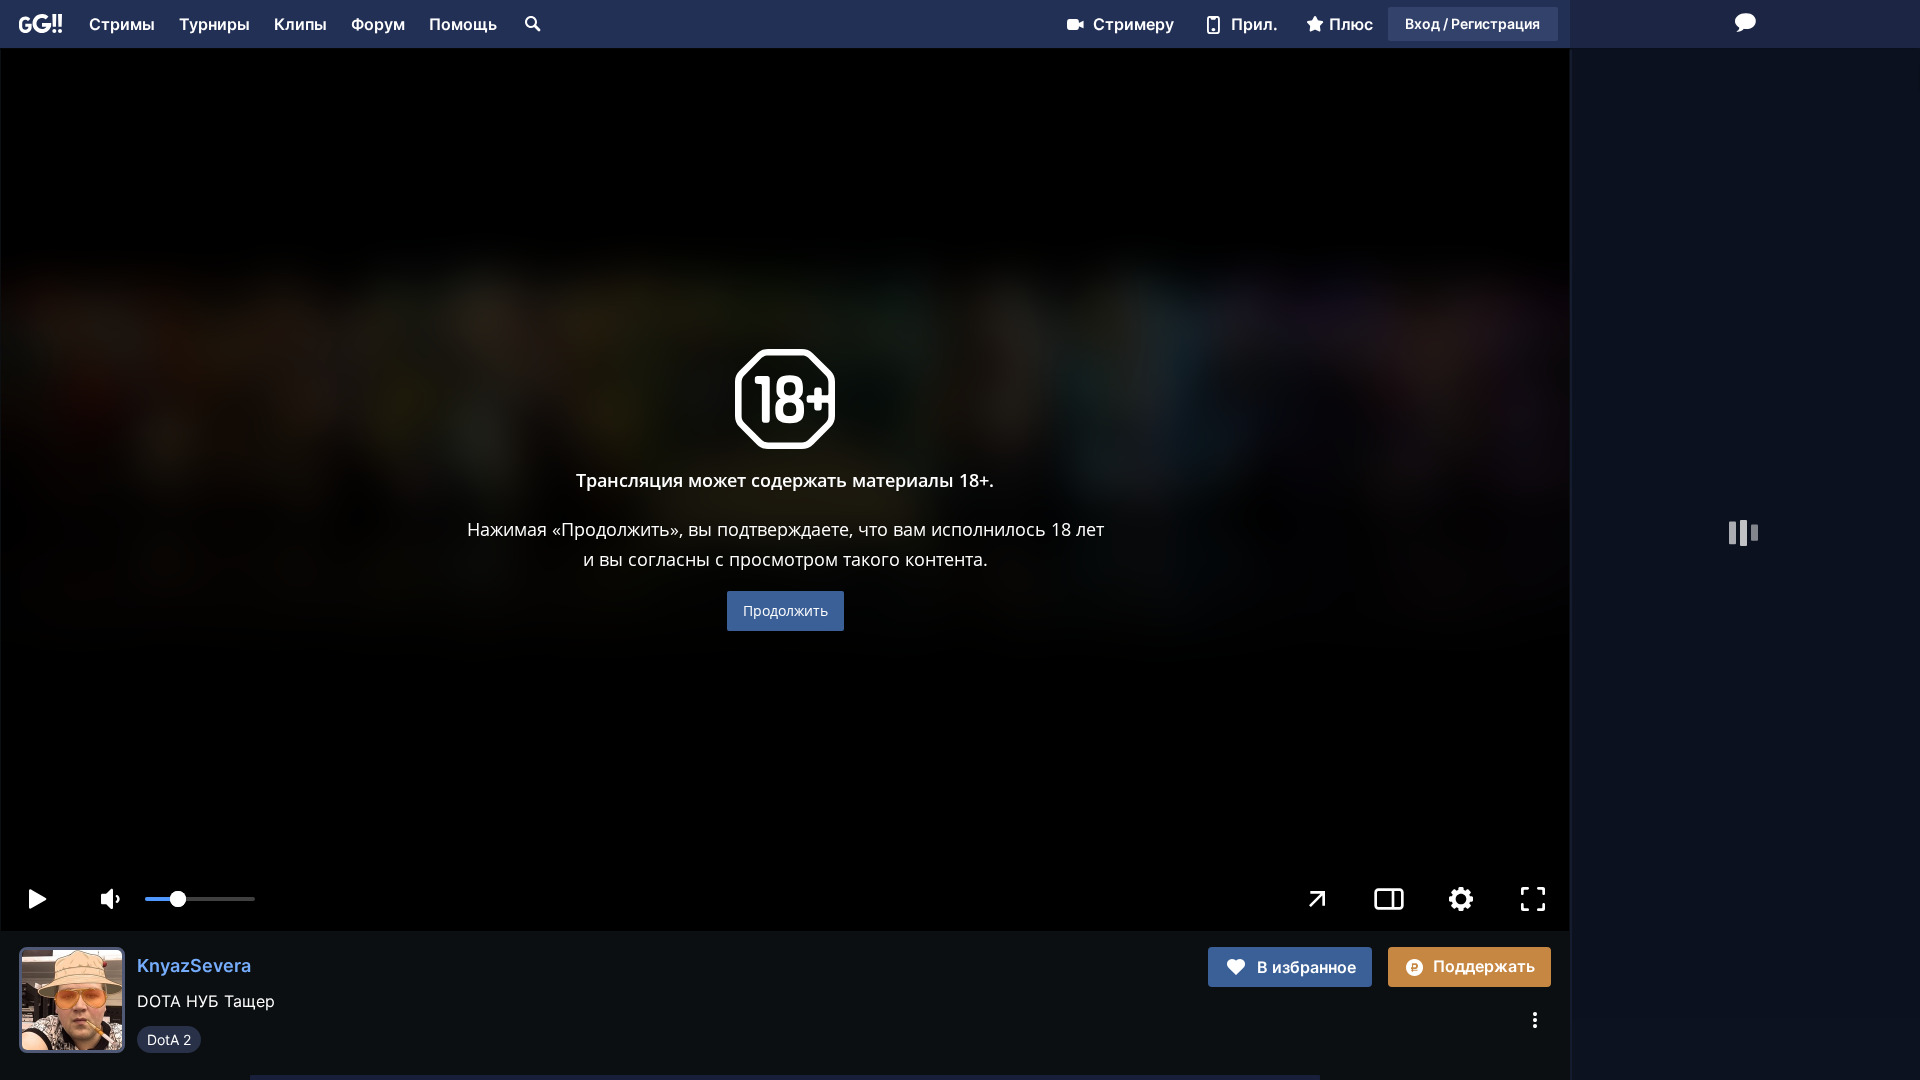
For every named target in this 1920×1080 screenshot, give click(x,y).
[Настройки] (1461, 899)
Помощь (463, 24)
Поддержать (1484, 966)
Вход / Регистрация (1472, 23)
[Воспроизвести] (37, 899)
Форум (378, 24)
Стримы (122, 24)
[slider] (200, 899)
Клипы (300, 24)
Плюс (1351, 24)
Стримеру (1133, 24)
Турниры (214, 24)
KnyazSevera (194, 965)
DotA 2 (169, 1039)
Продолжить (785, 610)
